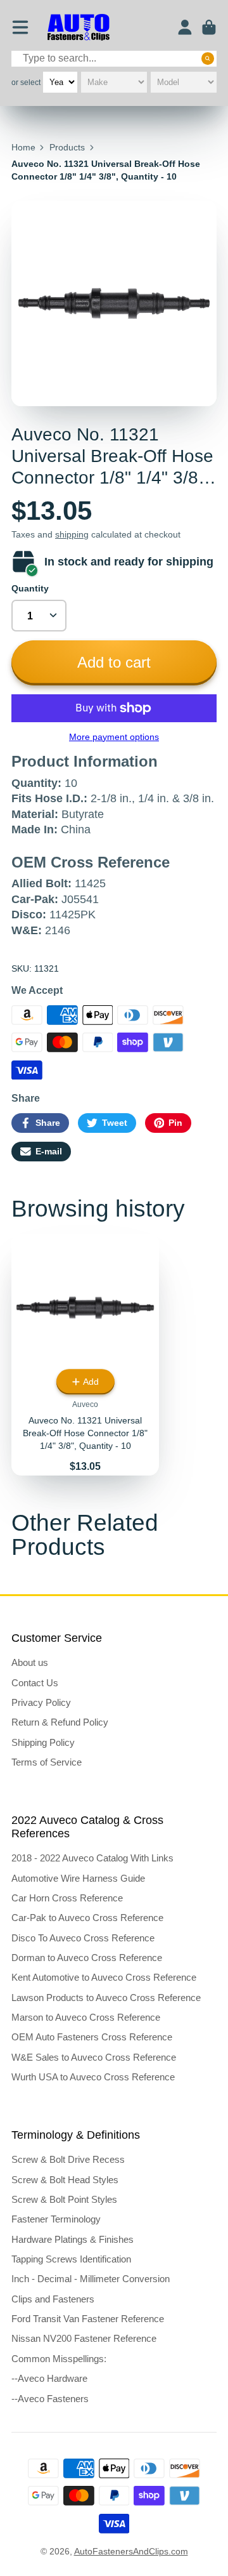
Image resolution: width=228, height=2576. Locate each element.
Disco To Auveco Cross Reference (83, 1938)
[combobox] (114, 59)
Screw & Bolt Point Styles (64, 2199)
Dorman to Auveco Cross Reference (87, 1958)
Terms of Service (47, 1762)
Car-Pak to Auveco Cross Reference (87, 1918)
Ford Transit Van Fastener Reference (88, 2319)
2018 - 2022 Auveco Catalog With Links (92, 1858)
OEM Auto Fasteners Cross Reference (92, 2037)
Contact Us (35, 1683)
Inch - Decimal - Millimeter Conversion (91, 2279)
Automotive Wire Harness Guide (78, 1878)
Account (185, 27)
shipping (72, 534)
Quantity (30, 588)
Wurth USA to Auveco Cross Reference (93, 2077)
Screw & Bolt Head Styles (65, 2180)
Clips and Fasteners (53, 2299)
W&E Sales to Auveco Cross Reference (94, 2057)
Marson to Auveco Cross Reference (86, 2017)
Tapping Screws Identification (71, 2259)
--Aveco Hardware (49, 2378)
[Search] (208, 58)
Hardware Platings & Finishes (73, 2239)
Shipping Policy (43, 1742)
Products (67, 147)
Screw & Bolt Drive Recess (68, 2159)
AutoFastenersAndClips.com (131, 2551)
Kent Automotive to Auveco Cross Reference (104, 1977)
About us (30, 1662)
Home (23, 147)
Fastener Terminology (56, 2219)
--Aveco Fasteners (50, 2399)
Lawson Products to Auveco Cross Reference (106, 1998)
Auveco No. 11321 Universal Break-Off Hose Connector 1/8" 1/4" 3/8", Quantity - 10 (85, 1355)
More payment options (114, 737)
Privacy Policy (41, 1702)
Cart (209, 27)
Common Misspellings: (59, 2359)
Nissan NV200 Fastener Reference (84, 2338)
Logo (79, 28)
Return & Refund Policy (60, 1722)
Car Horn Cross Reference (67, 1898)
